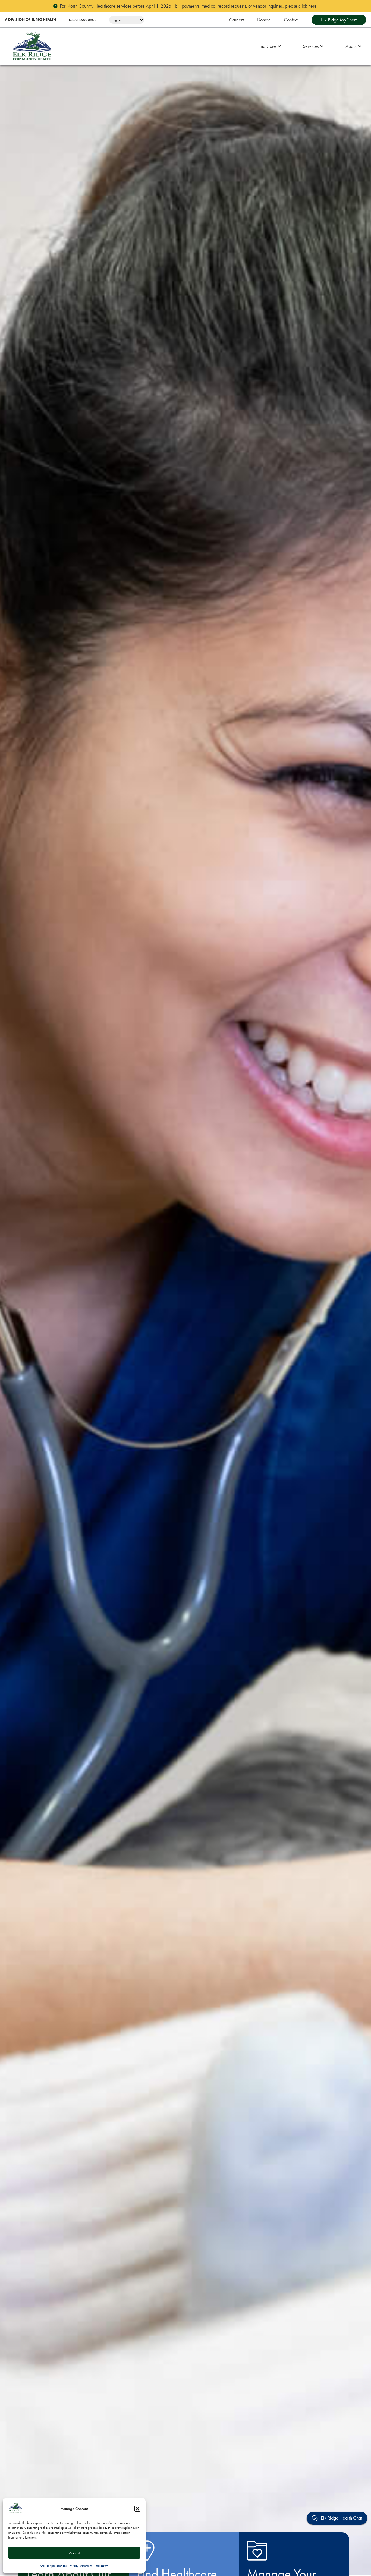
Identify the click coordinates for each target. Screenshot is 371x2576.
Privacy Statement (81, 2566)
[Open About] (360, 46)
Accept (74, 2553)
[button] (137, 2509)
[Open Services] (322, 46)
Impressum (101, 2566)
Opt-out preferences (53, 2566)
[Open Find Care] (279, 46)
